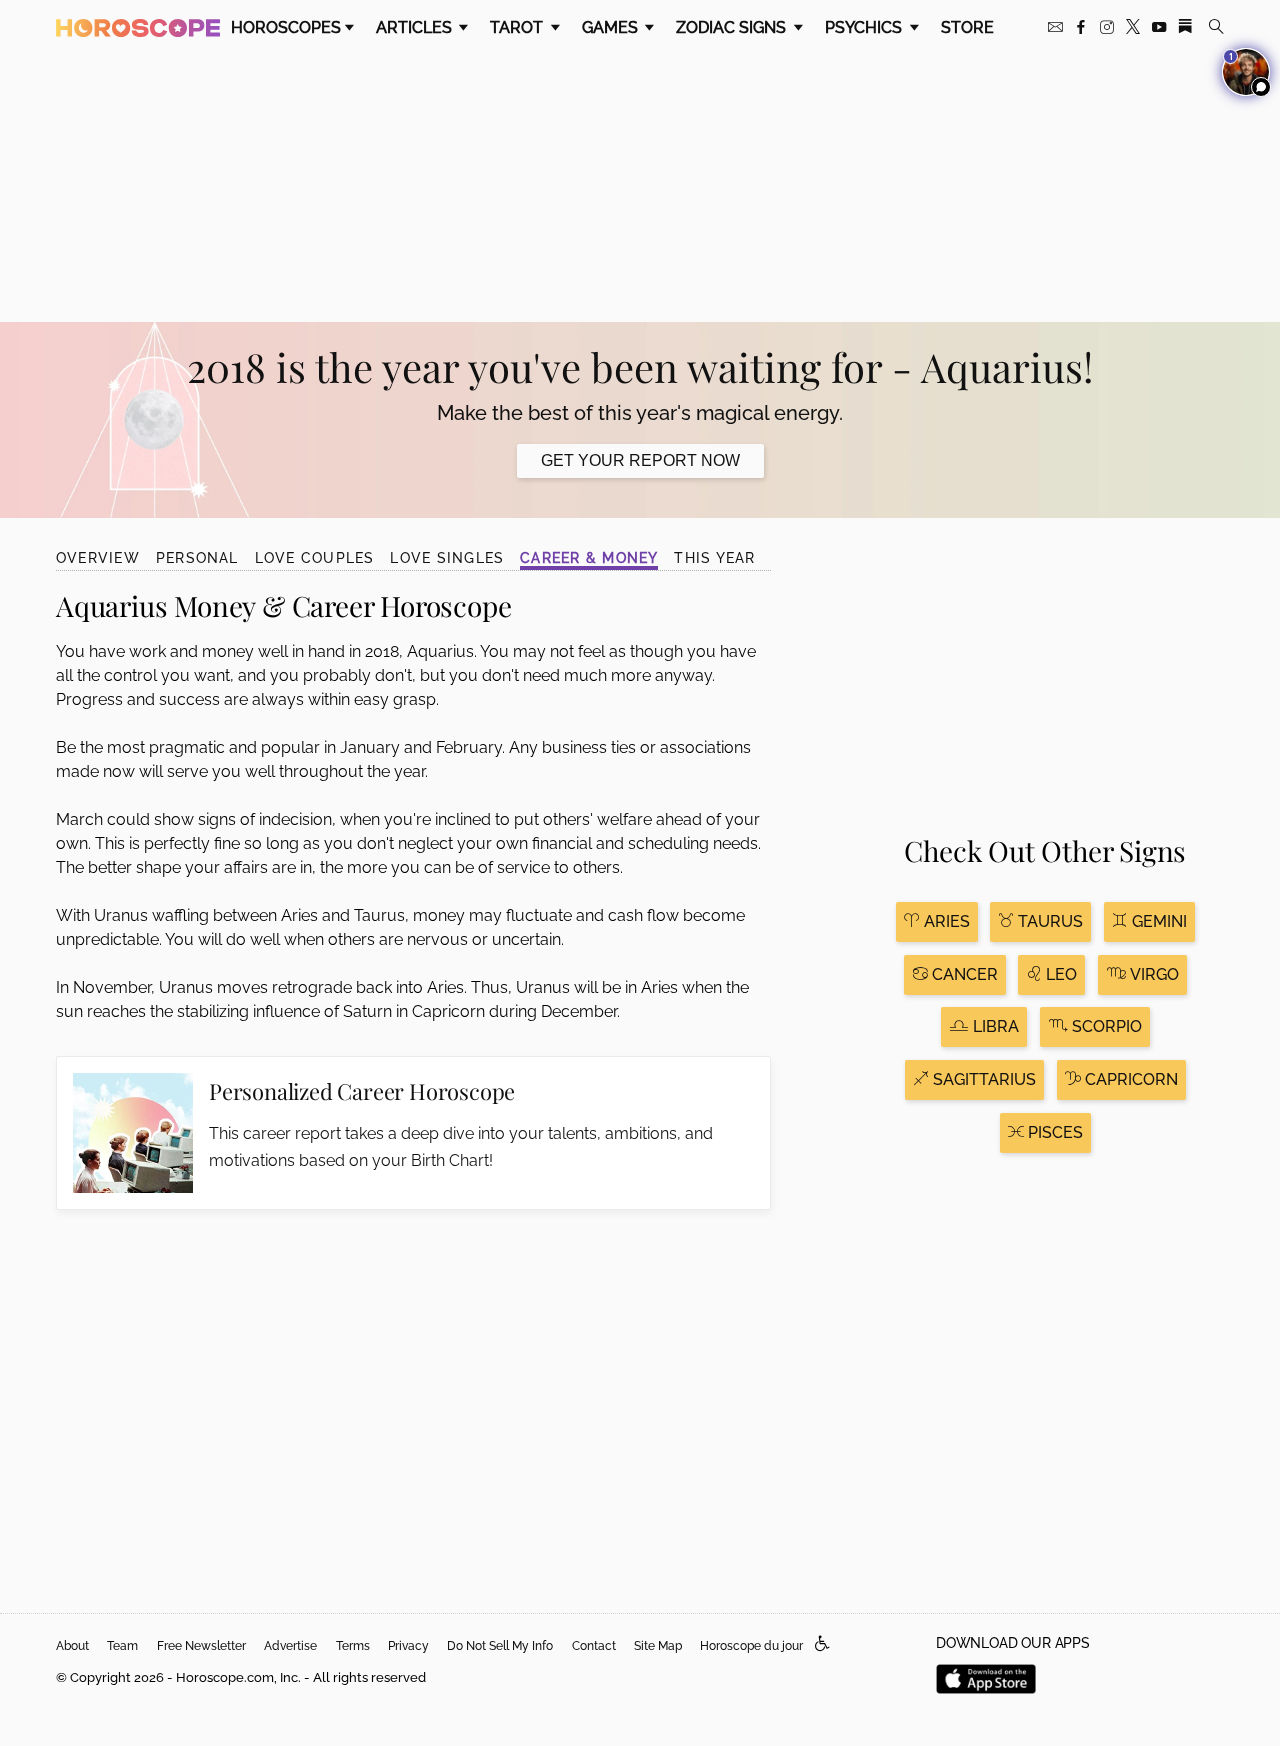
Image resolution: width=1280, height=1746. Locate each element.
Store (967, 27)
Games (612, 27)
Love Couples (315, 558)
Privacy (408, 1646)
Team (122, 1646)
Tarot (518, 27)
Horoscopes (286, 27)
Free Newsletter (201, 1646)
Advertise (290, 1646)
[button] (822, 1644)
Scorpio (1105, 1026)
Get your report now (640, 460)
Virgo (1152, 974)
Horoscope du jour (751, 1646)
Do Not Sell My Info (500, 1646)
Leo (1059, 974)
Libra (994, 1026)
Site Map (658, 1646)
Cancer (963, 974)
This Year (714, 558)
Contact (594, 1646)
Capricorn (1129, 1079)
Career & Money (589, 558)
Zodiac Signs (733, 27)
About (72, 1646)
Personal (197, 558)
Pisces (1053, 1132)
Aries (945, 921)
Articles (416, 27)
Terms (353, 1646)
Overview (98, 558)
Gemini (1157, 921)
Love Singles (447, 558)
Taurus (1048, 921)
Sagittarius (982, 1079)
